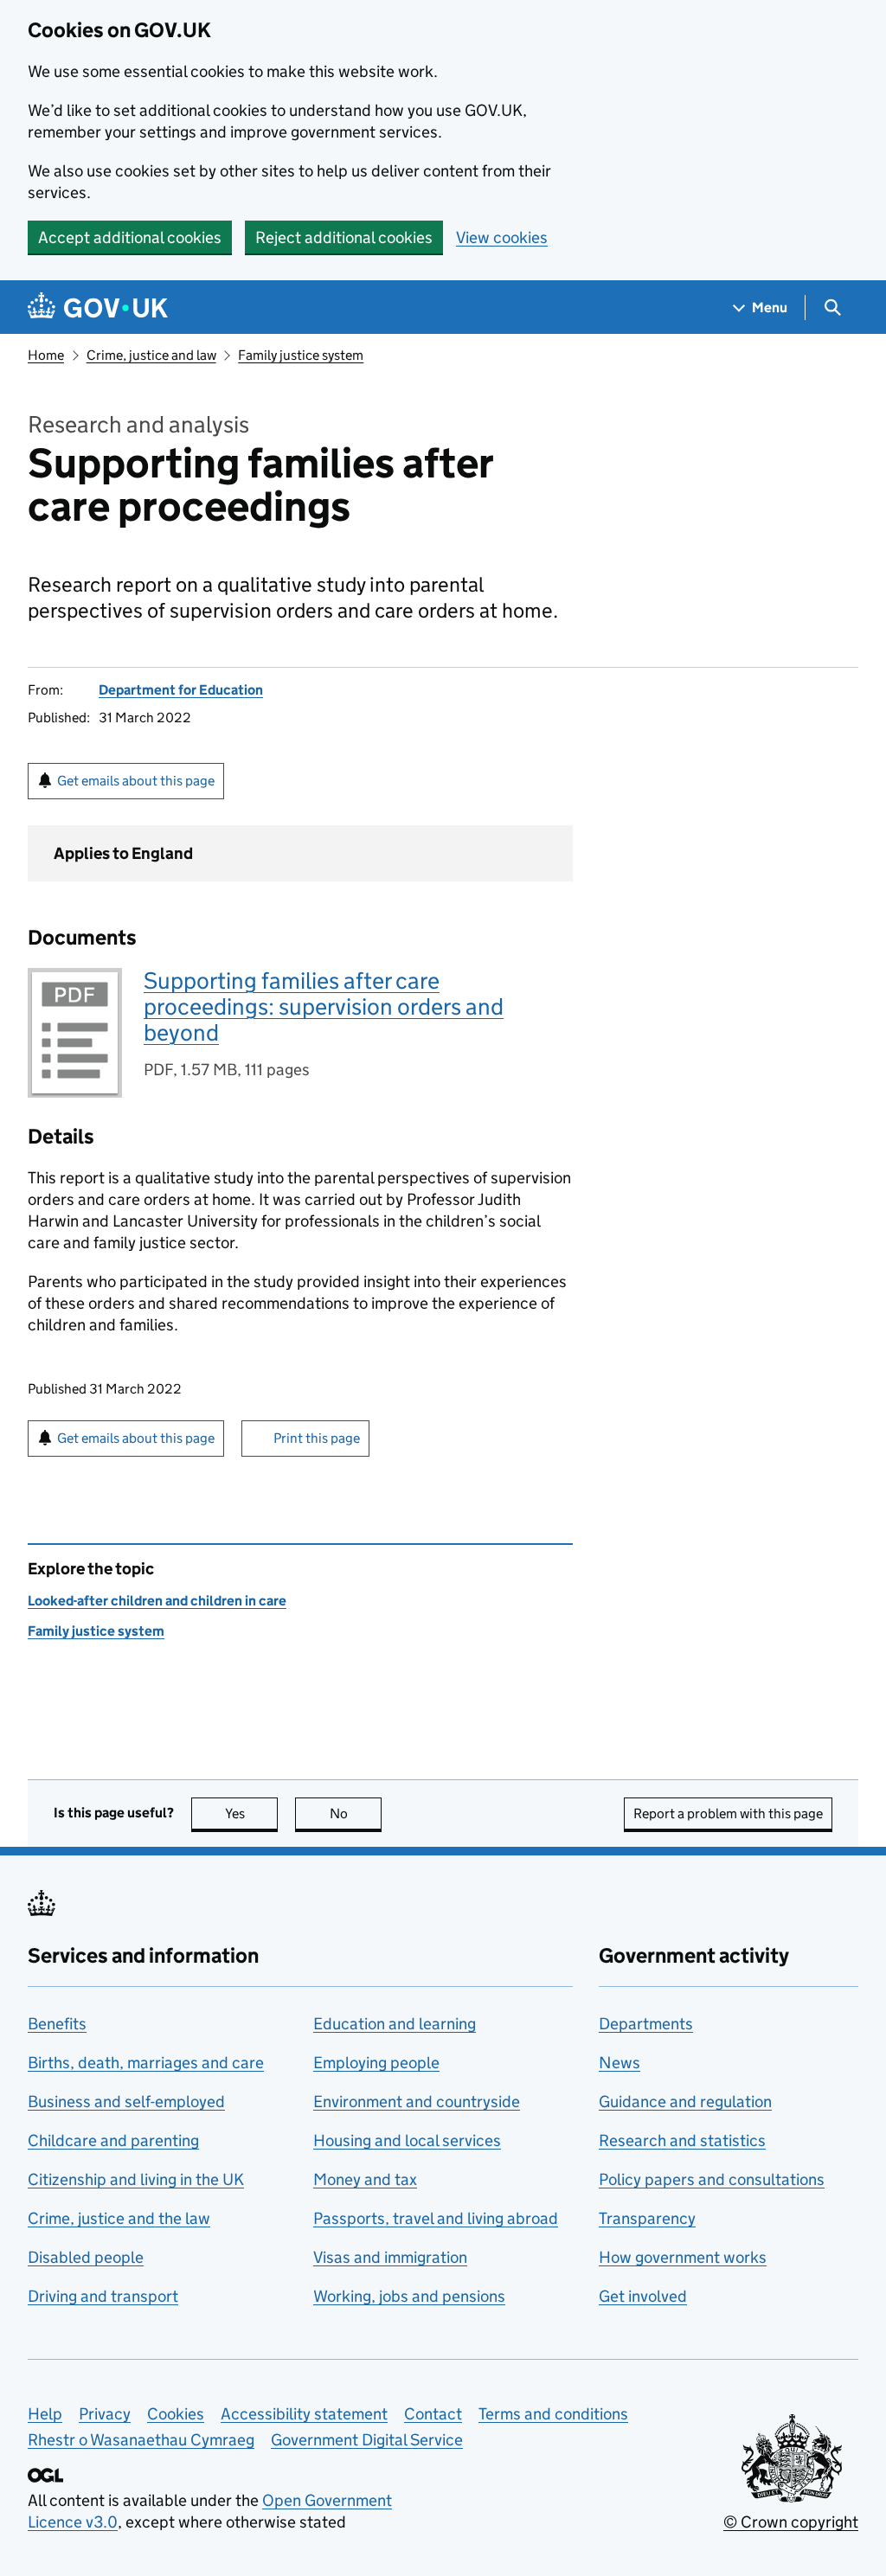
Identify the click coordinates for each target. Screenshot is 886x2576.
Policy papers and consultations (712, 2179)
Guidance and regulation (685, 2102)
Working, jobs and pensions (409, 2296)
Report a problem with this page (728, 1813)
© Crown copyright (791, 2522)
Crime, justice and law (151, 355)
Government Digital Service (367, 2440)
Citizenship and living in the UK (136, 2179)
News (620, 2063)
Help (45, 2414)
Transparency (647, 2218)
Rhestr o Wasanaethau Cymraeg (141, 2440)
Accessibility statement (304, 2414)
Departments (646, 2024)
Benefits (57, 2024)
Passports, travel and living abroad (436, 2218)
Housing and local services (407, 2140)
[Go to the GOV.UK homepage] (98, 308)
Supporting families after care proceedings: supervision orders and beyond (324, 1006)
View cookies (502, 237)
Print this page (317, 1438)
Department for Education (181, 690)
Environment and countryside (417, 2102)
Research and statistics (682, 2140)
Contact (433, 2414)
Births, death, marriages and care (146, 2063)
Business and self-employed (126, 2102)
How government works (683, 2257)
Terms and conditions (553, 2414)
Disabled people (86, 2257)
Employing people (376, 2063)
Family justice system (301, 355)
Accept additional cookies (130, 237)
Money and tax (365, 2179)
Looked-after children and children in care (157, 1601)
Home (46, 355)
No (356, 1813)
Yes (251, 1813)
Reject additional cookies (344, 237)
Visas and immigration (390, 2257)
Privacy (105, 2414)
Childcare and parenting (113, 2140)
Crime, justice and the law (119, 2218)
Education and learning (395, 2024)
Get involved (643, 2296)
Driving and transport (103, 2296)
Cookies (176, 2414)
